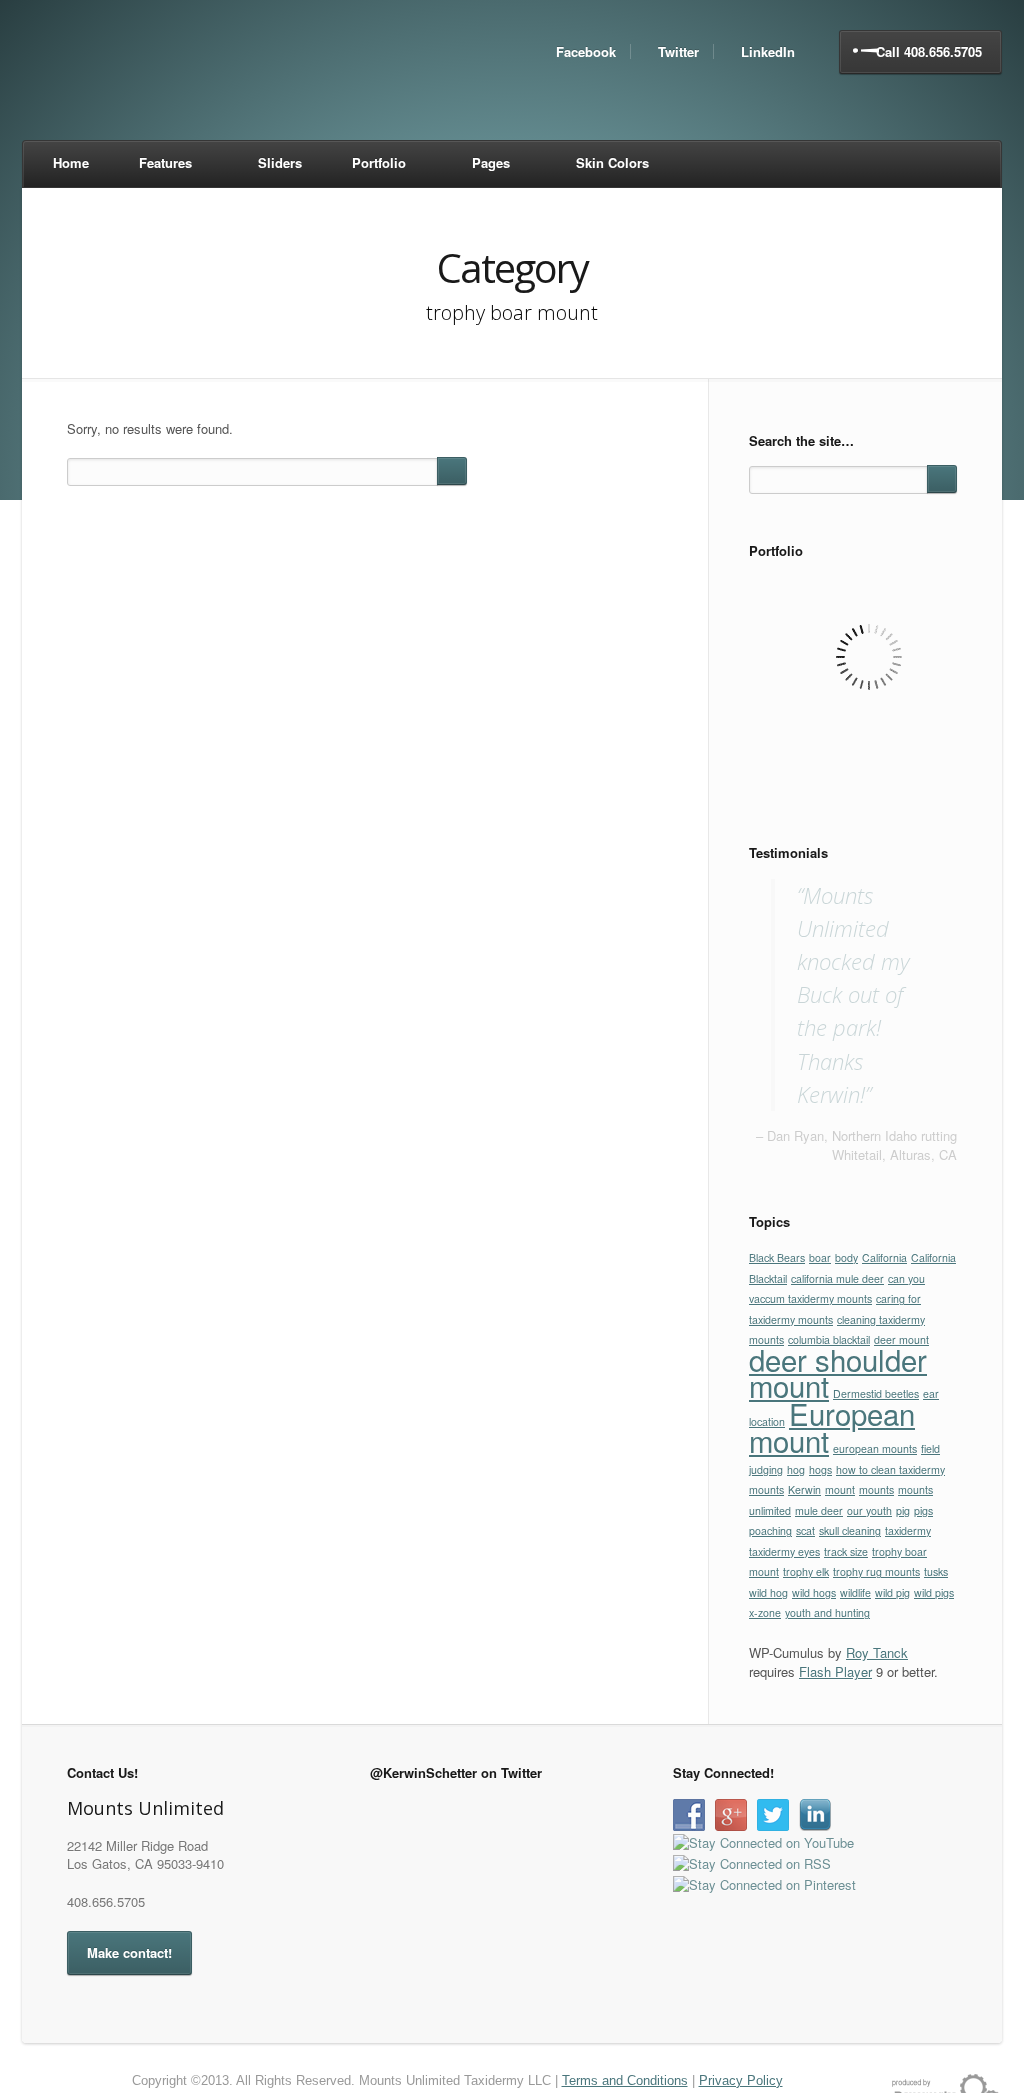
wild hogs (814, 1592)
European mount (832, 1427)
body (846, 1257)
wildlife (855, 1592)
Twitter (678, 51)
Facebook (586, 51)
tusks (936, 1571)
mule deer (819, 1510)
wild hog (768, 1592)
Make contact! (129, 1952)
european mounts (875, 1448)
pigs (923, 1510)
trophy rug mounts (876, 1571)
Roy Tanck (877, 1652)
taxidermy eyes (784, 1551)
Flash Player (835, 1671)
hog (796, 1469)
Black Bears (777, 1257)
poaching (770, 1530)
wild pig (892, 1592)
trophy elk (806, 1571)
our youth (869, 1510)
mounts (876, 1489)
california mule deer (837, 1278)
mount (840, 1489)
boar (820, 1257)
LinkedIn (768, 51)
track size (846, 1551)
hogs (820, 1469)
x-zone (765, 1612)
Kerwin (804, 1489)
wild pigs (934, 1592)
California (884, 1257)
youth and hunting (827, 1612)
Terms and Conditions (625, 2080)
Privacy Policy (741, 2080)
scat (805, 1530)
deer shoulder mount (838, 1372)
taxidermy (908, 1530)
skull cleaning (850, 1530)
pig (903, 1510)
